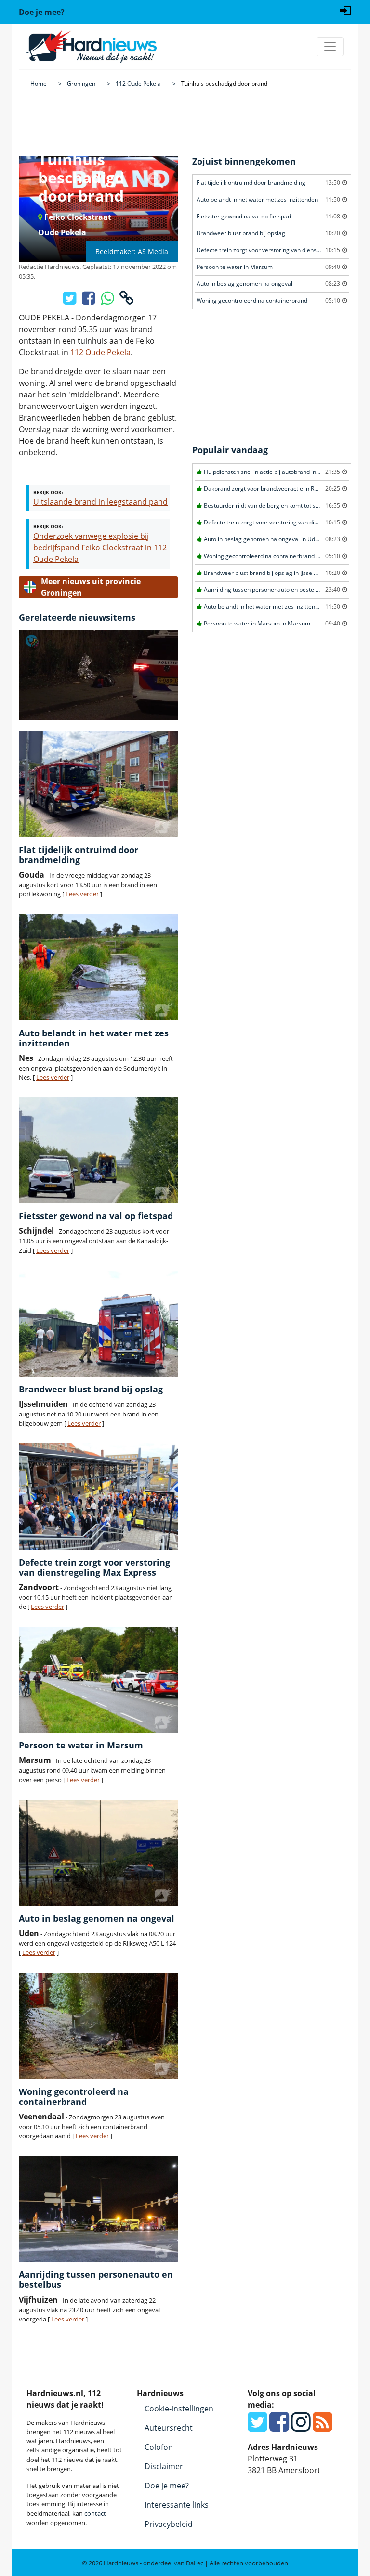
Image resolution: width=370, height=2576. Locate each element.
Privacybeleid (169, 2524)
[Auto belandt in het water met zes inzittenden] (98, 967)
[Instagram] (301, 2427)
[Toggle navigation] (330, 47)
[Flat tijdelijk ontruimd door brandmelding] (98, 784)
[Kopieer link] (127, 301)
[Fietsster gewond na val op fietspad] (98, 1150)
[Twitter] (258, 2427)
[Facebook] (279, 2427)
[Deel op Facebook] (89, 301)
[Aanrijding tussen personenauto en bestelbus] (98, 2209)
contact (95, 2513)
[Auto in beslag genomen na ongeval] (98, 1853)
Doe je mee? (167, 2486)
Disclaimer (164, 2466)
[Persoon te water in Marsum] (98, 1680)
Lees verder (82, 894)
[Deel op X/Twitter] (71, 301)
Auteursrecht (169, 2428)
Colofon (159, 2447)
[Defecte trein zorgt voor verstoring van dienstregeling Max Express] (98, 1496)
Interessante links (177, 2505)
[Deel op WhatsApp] (108, 301)
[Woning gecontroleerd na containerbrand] (98, 2026)
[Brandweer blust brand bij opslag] (98, 1324)
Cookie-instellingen (179, 2409)
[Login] (345, 10)
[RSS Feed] (323, 2427)
